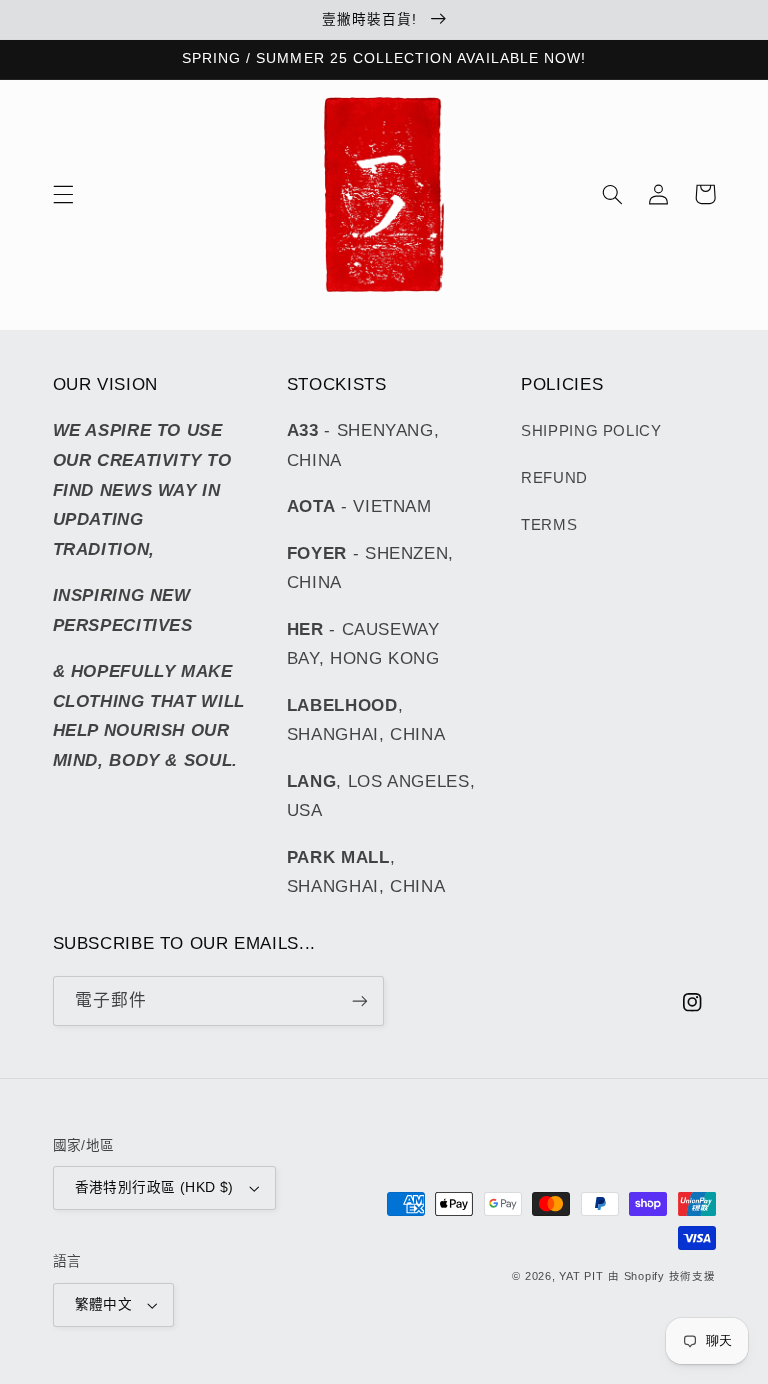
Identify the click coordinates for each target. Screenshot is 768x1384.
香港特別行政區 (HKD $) (154, 1187)
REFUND (554, 478)
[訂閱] (360, 1000)
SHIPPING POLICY (591, 431)
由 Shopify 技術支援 (661, 1276)
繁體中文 (104, 1304)
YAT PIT (581, 1276)
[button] (63, 194)
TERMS (549, 525)
